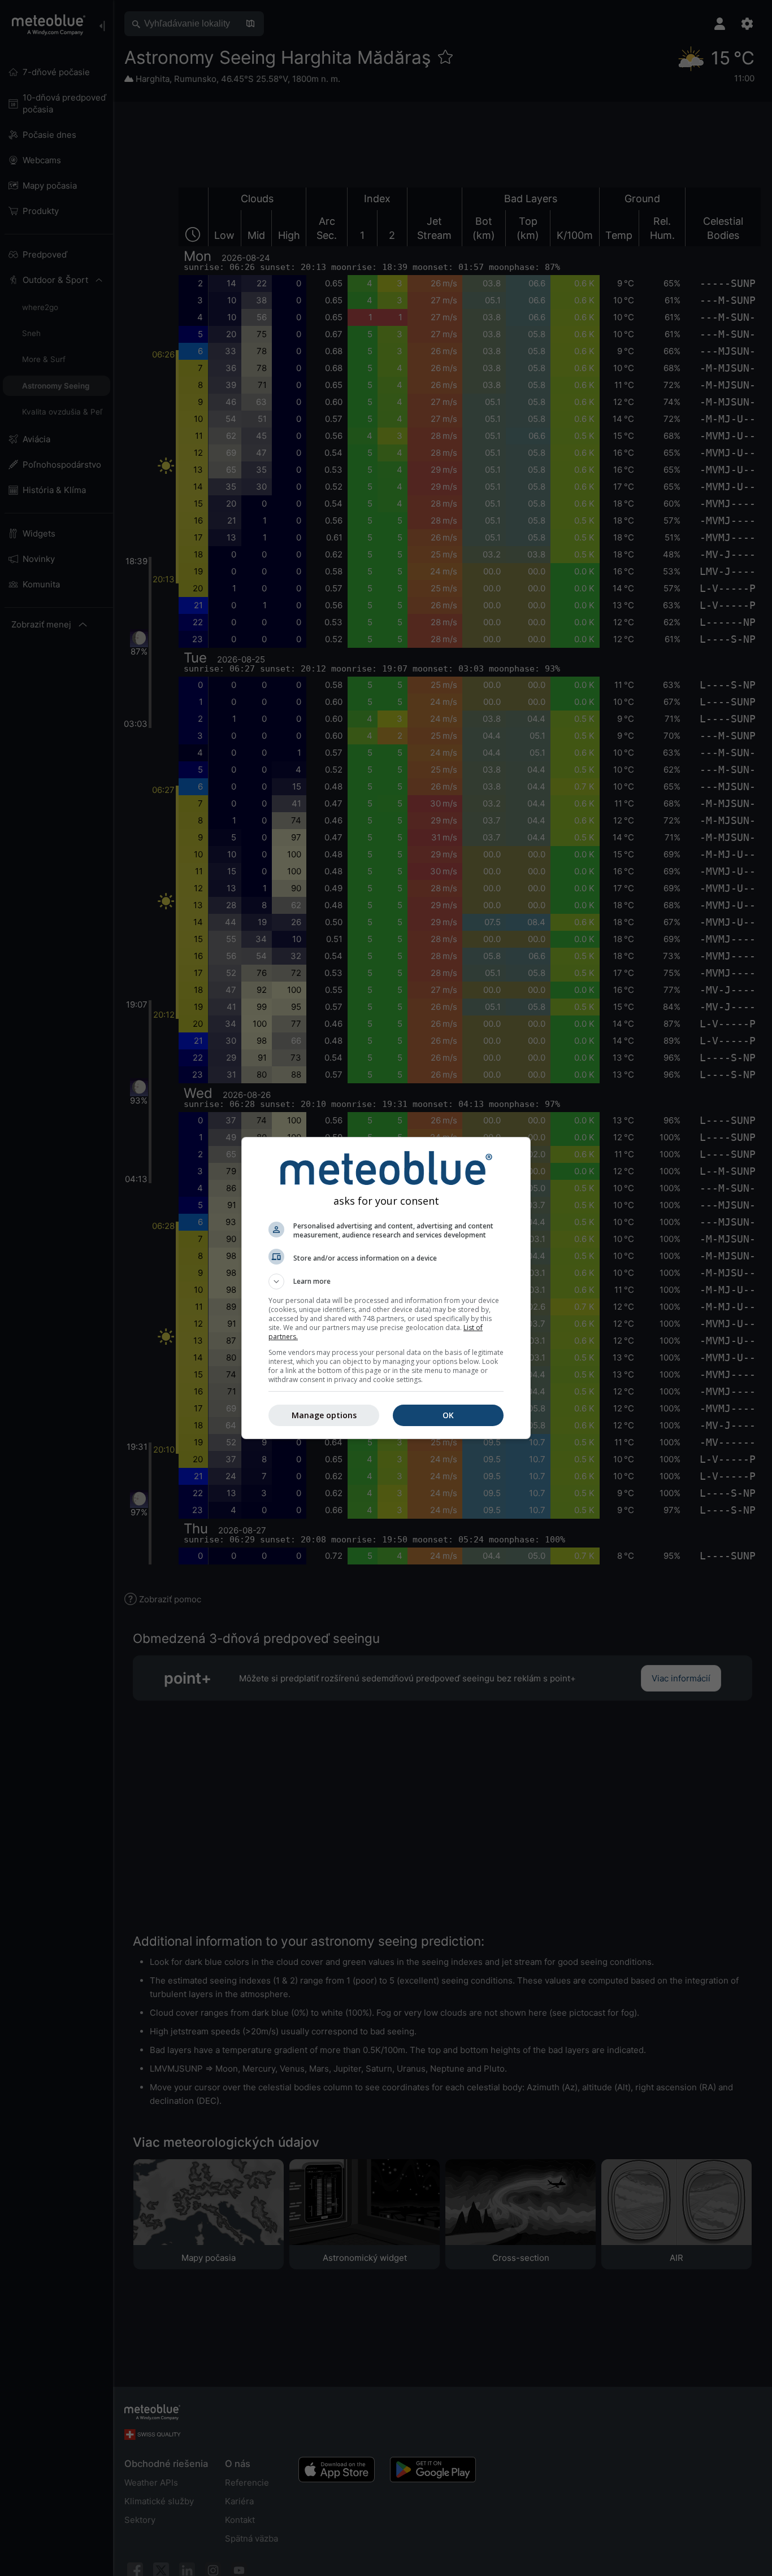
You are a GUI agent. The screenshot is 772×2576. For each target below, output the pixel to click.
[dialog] (386, 1288)
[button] (386, 1282)
